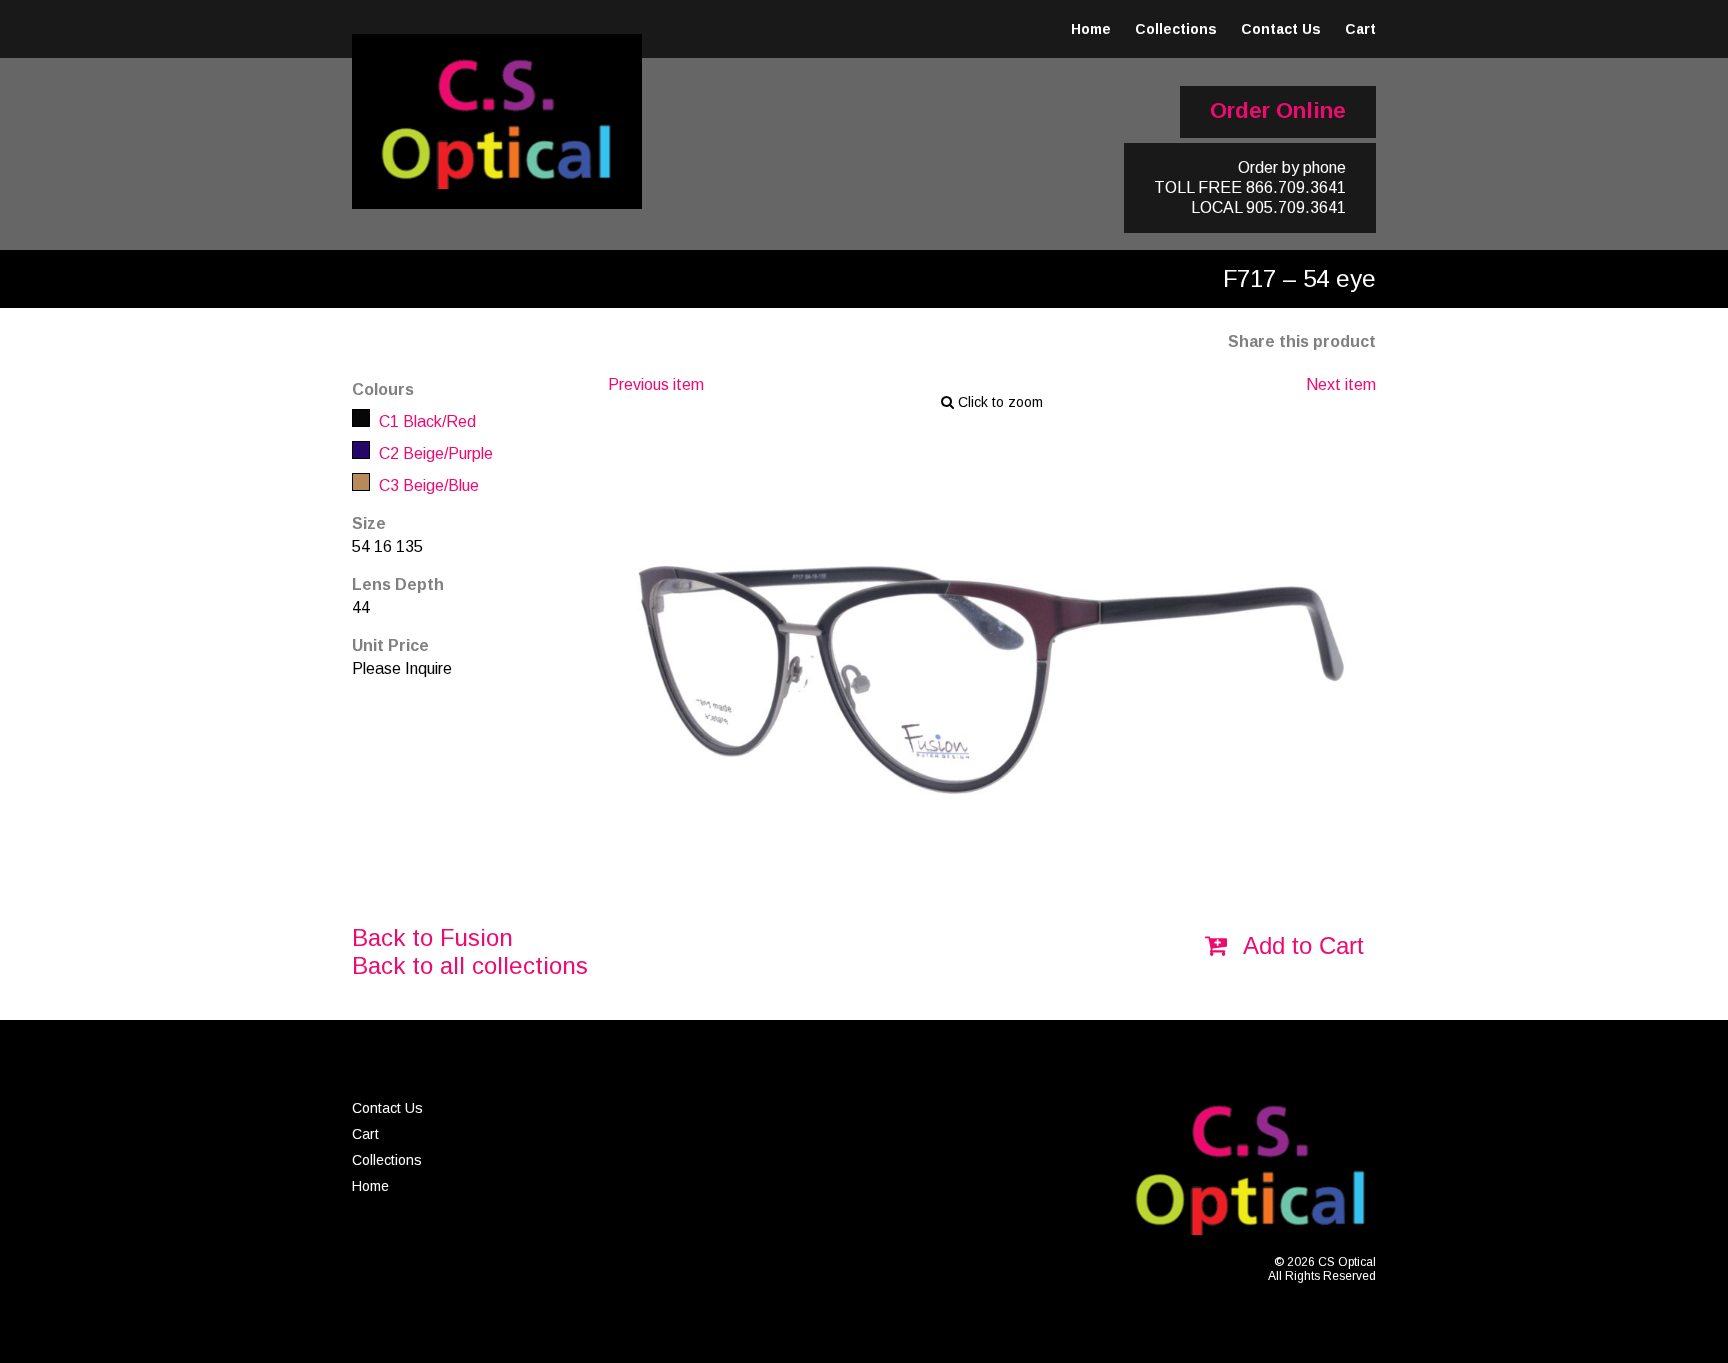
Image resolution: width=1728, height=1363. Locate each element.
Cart (1360, 29)
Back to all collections (470, 965)
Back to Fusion (432, 937)
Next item (1341, 384)
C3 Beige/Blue (427, 485)
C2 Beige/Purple (434, 453)
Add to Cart (1300, 945)
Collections (1176, 29)
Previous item (656, 384)
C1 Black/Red (425, 421)
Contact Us (1281, 29)
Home (1091, 29)
